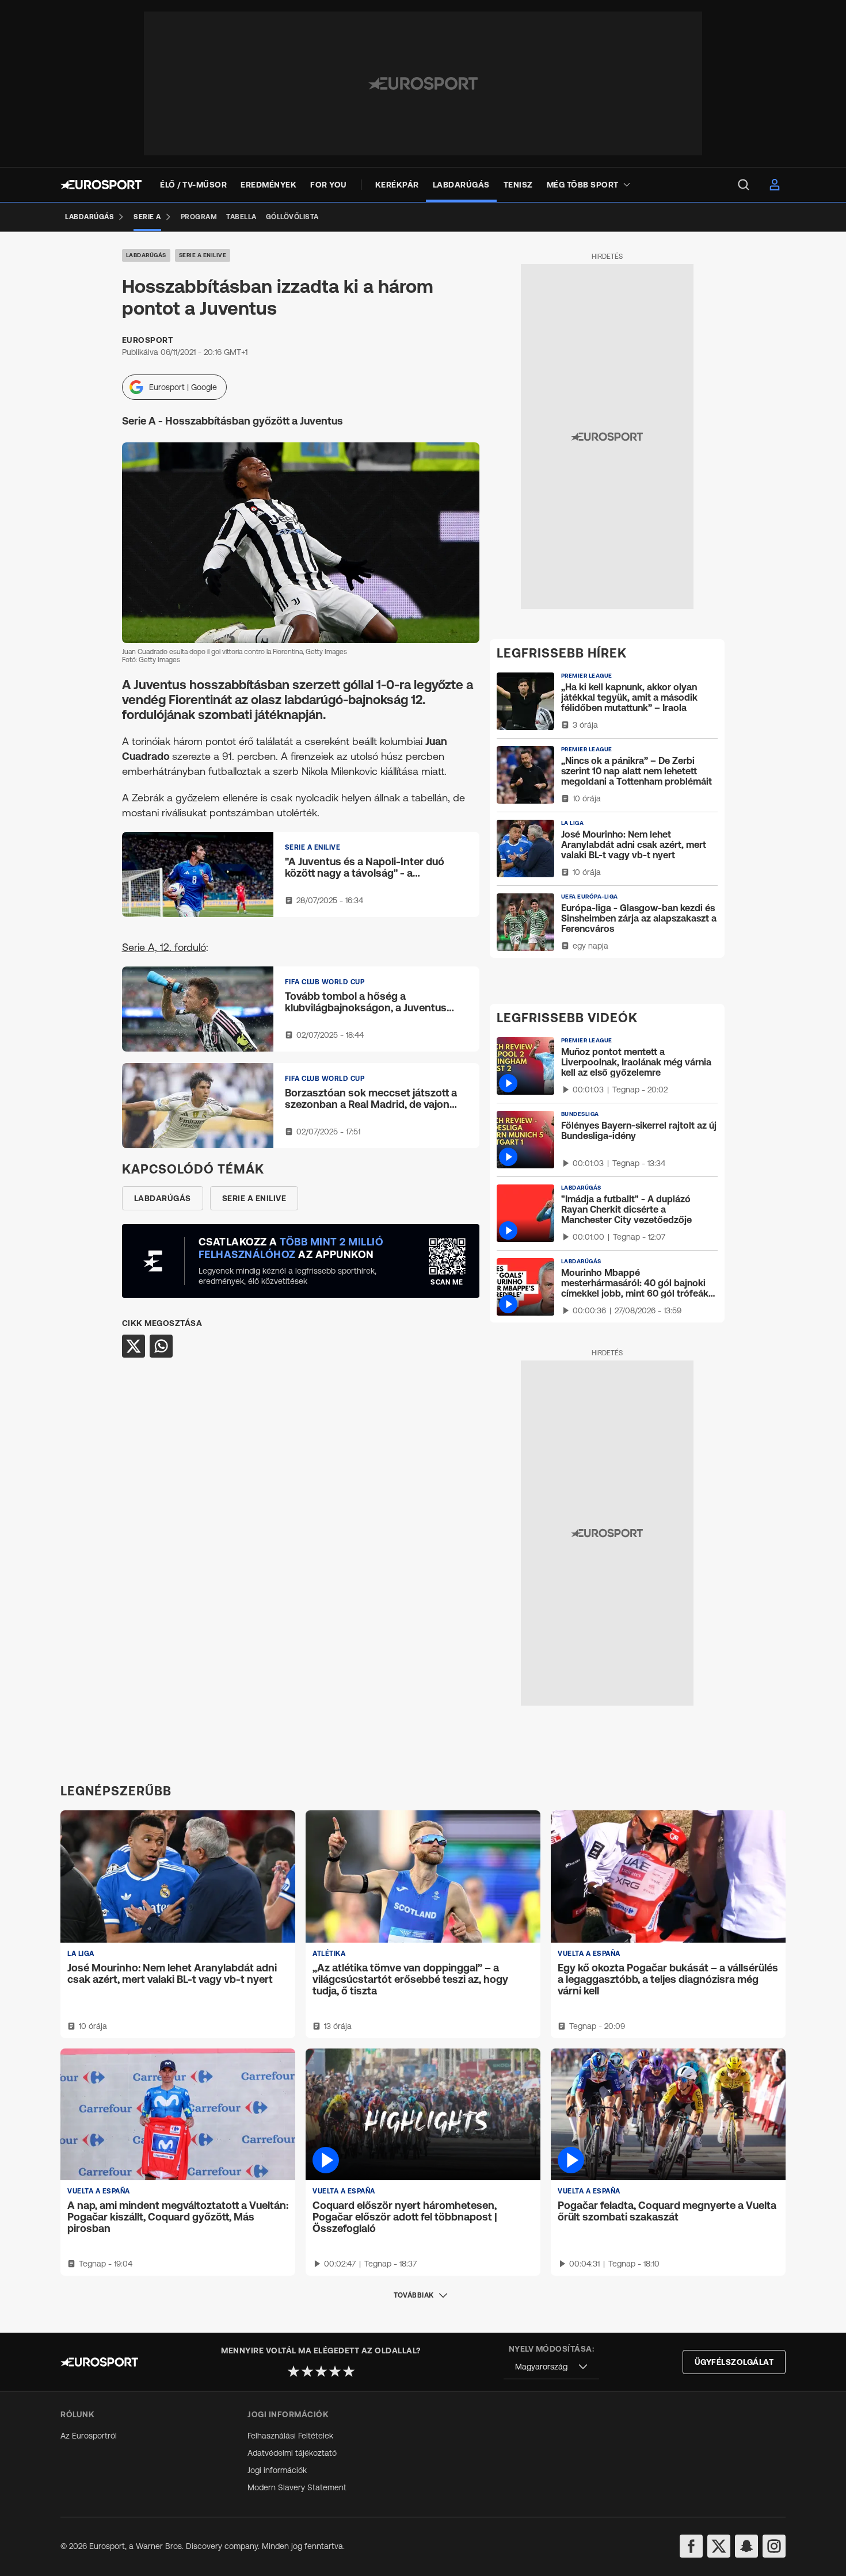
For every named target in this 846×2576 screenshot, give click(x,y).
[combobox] (551, 2367)
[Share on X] (134, 1346)
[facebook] (691, 2546)
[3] (321, 2371)
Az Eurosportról (89, 2436)
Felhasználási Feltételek (290, 2436)
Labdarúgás (146, 255)
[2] (307, 2371)
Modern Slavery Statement (297, 2487)
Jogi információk (277, 2470)
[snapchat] (746, 2546)
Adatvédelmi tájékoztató (292, 2453)
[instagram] (774, 2546)
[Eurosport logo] (101, 185)
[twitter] (719, 2546)
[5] (349, 2371)
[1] (294, 2371)
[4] (335, 2371)
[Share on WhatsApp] (161, 1346)
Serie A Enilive (203, 255)
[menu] (744, 185)
